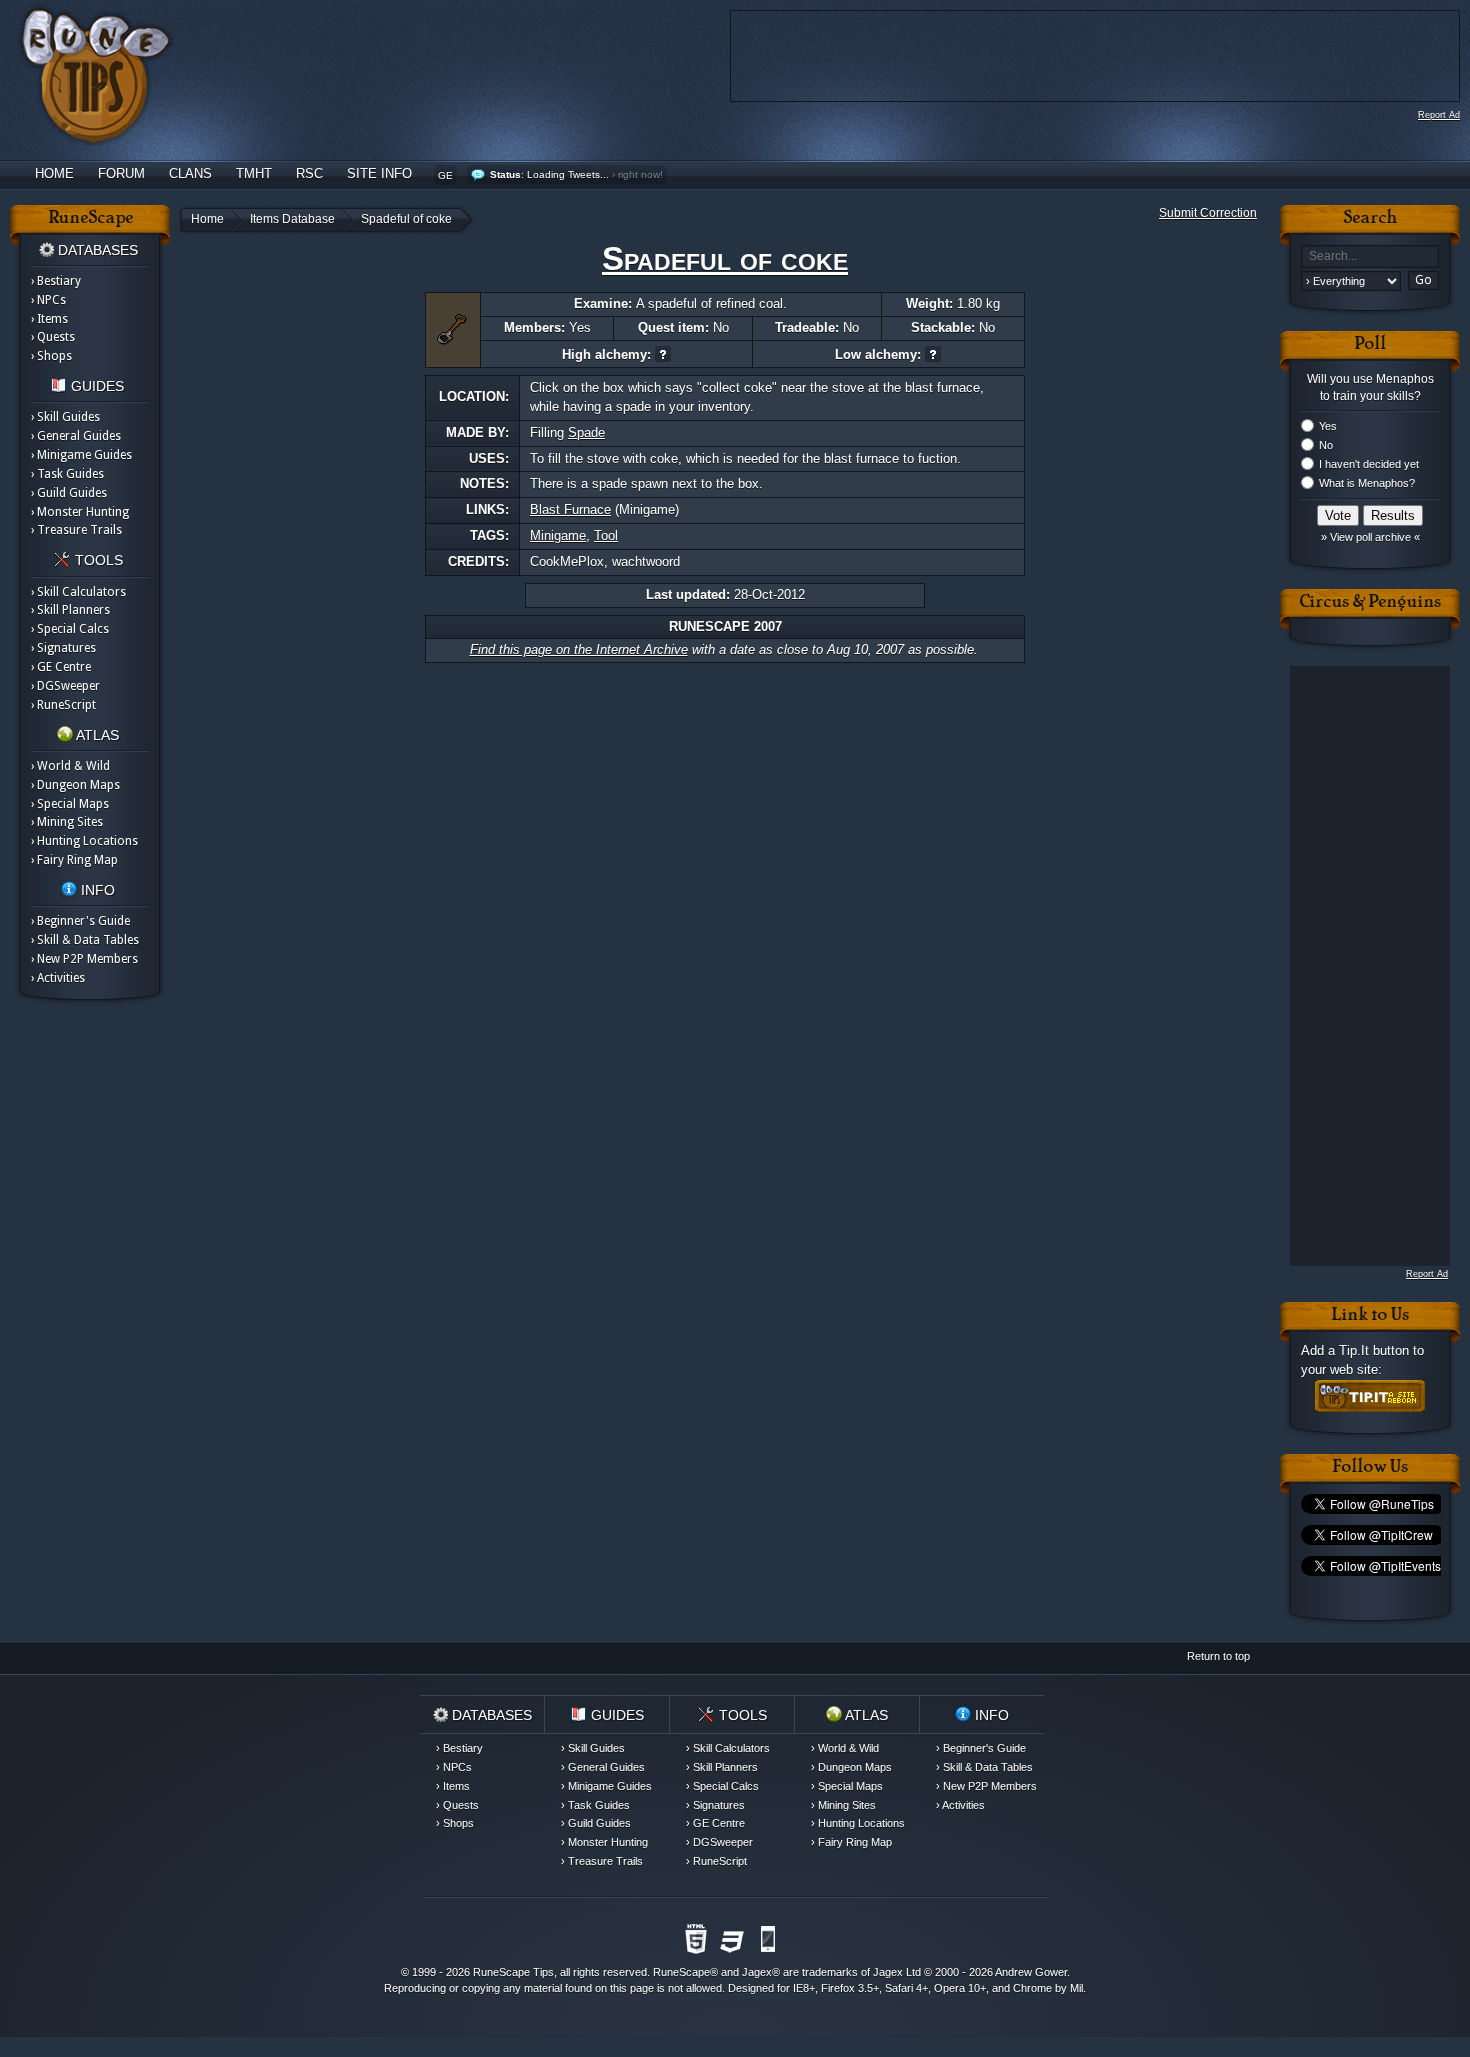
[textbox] (1370, 256)
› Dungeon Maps (75, 785)
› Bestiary (56, 281)
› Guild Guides (69, 493)
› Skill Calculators (78, 592)
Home (54, 173)
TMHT (254, 173)
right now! (640, 174)
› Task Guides (67, 474)
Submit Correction (1208, 213)
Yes (1328, 426)
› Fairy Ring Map (74, 860)
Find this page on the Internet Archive (579, 649)
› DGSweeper (65, 686)
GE (445, 175)
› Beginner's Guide (80, 921)
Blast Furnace (570, 509)
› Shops (51, 356)
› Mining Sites (67, 822)
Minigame (558, 535)
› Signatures (63, 648)
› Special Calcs (70, 629)
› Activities (58, 978)
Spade (586, 432)
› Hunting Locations (84, 841)
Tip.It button (1374, 1350)
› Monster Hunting (80, 512)
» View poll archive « (1370, 537)
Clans (190, 173)
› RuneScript (63, 705)
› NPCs (48, 300)
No (1326, 445)
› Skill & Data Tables (85, 940)
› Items (49, 319)
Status (505, 174)
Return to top (1218, 1656)
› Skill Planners (70, 610)
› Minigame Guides (81, 455)
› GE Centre (61, 667)
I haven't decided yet (1369, 464)
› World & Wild (70, 766)
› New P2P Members (84, 959)
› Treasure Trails (76, 530)
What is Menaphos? (1367, 483)
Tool (606, 535)
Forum (121, 173)
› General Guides (76, 436)
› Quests (53, 337)
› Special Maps (70, 804)
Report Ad (1439, 115)
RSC (309, 173)
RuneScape (681, 1972)
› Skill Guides (65, 417)
